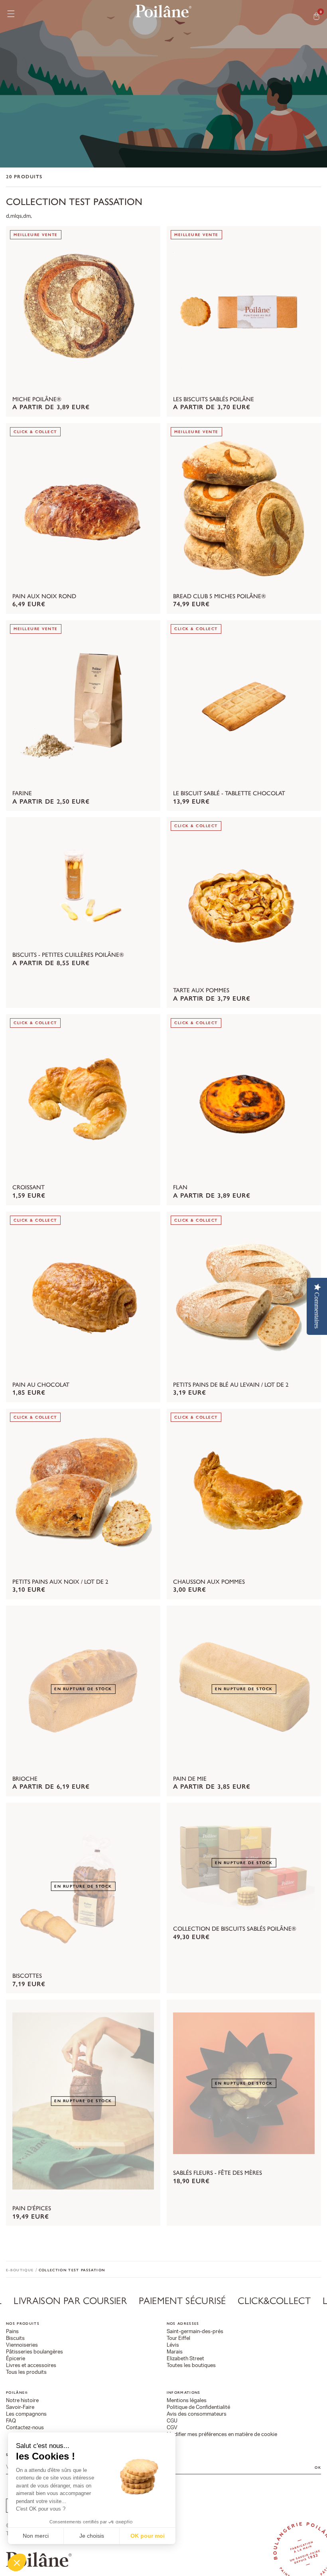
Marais (175, 2352)
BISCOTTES (27, 1976)
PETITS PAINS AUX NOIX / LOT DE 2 (60, 1582)
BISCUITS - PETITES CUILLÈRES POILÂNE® (68, 955)
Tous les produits (26, 2372)
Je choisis (92, 2536)
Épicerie (16, 2359)
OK (318, 2467)
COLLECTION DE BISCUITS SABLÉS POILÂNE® (235, 1929)
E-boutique (20, 2270)
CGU (172, 2421)
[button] (17, 2562)
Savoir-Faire (20, 2407)
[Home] (163, 11)
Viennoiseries (22, 2345)
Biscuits (15, 2339)
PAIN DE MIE (190, 1779)
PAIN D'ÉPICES (32, 2209)
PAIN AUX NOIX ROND (44, 597)
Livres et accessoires (31, 2366)
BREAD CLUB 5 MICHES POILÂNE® (220, 597)
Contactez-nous (25, 2428)
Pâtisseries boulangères (34, 2352)
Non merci (36, 2536)
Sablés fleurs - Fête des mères (218, 2173)
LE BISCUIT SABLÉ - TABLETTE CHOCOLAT (229, 794)
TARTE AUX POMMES (201, 991)
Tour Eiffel (178, 2339)
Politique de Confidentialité (198, 2407)
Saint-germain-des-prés (195, 2332)
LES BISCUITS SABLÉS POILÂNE (214, 400)
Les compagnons (26, 2414)
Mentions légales (187, 2401)
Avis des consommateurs (197, 2414)
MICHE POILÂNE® (37, 400)
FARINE (22, 794)
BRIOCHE (25, 1779)
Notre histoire (22, 2401)
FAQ (11, 2421)
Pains (12, 2332)
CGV (172, 2428)
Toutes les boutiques (191, 2366)
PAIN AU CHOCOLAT (41, 1385)
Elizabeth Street (185, 2359)
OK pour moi (148, 2536)
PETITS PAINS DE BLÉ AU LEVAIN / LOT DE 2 (231, 1385)
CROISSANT (29, 1188)
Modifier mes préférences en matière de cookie (222, 2435)
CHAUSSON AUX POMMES (209, 1582)
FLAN (180, 1188)
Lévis (173, 2345)
